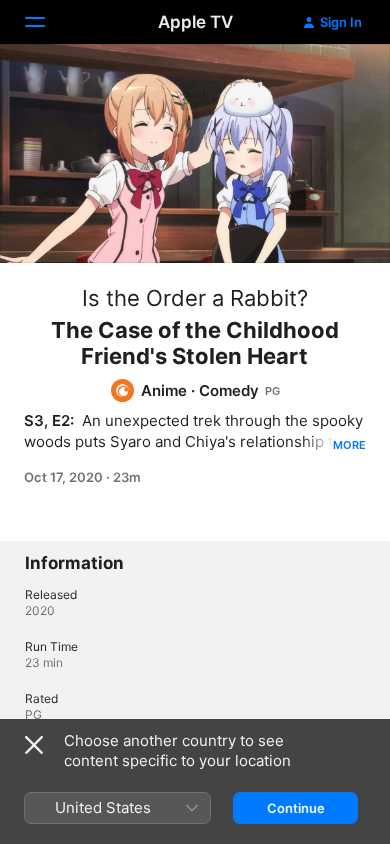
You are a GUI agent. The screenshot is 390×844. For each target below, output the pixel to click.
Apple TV (195, 22)
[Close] (34, 745)
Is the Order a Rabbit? (195, 298)
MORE (349, 445)
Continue (296, 808)
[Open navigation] (47, 22)
